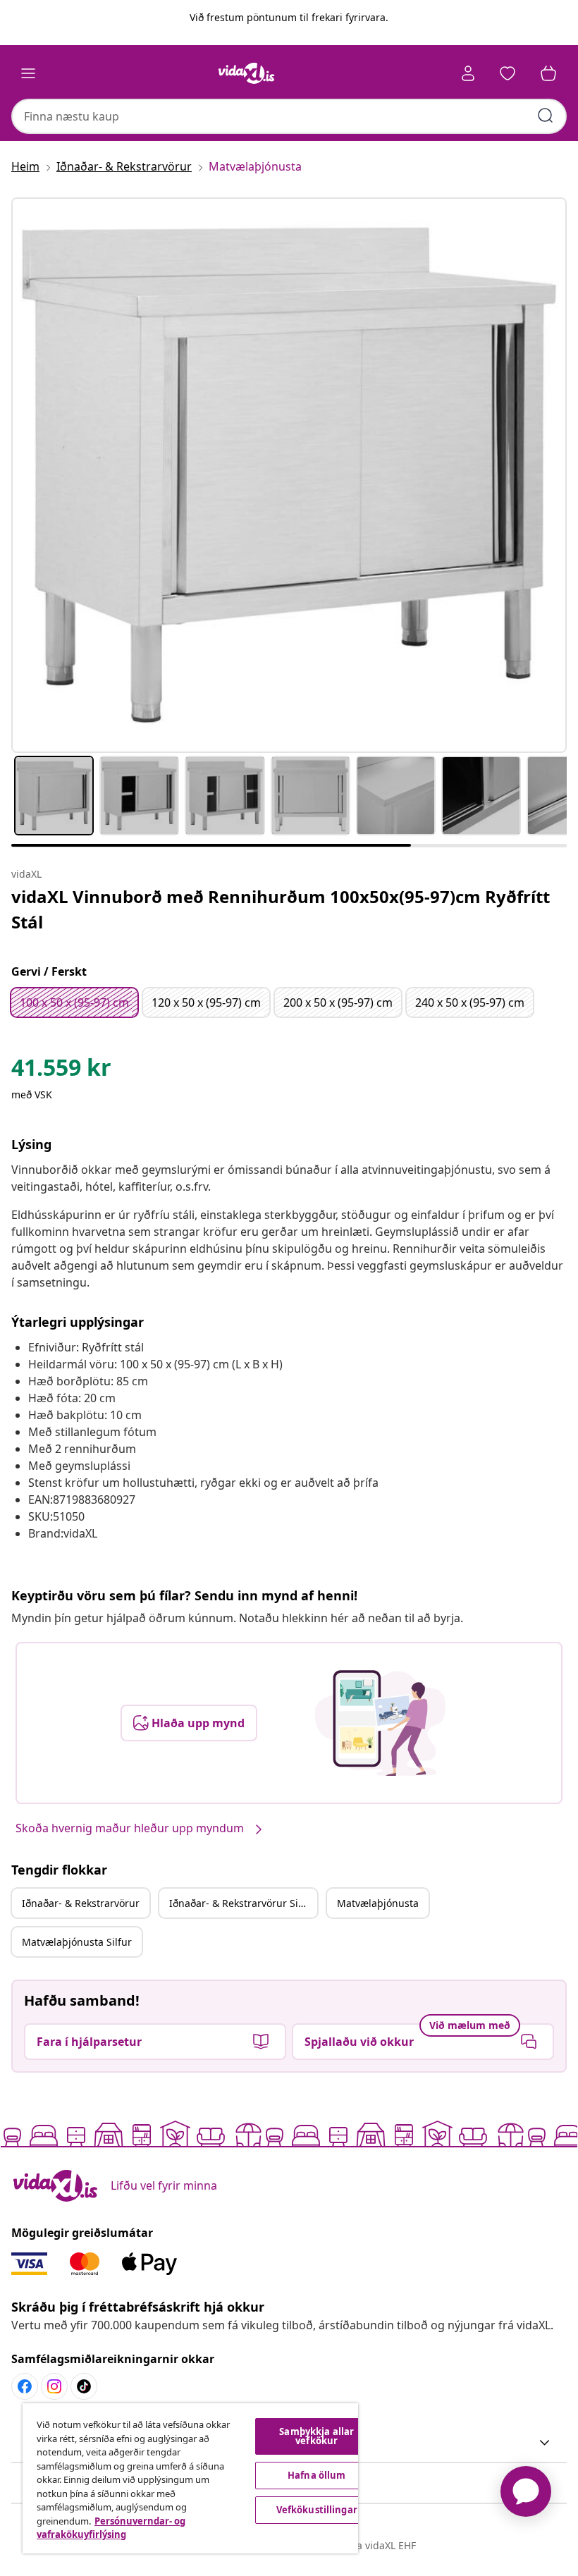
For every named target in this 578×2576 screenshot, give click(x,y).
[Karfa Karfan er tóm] (548, 73)
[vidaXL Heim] (247, 73)
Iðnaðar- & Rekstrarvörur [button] (81, 1903)
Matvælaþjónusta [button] (378, 1903)
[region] (190, 2478)
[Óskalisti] (508, 73)
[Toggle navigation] (28, 73)
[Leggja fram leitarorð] (546, 116)
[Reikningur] (468, 73)
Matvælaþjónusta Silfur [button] (77, 1942)
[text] (61, 1071)
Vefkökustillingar (317, 2510)
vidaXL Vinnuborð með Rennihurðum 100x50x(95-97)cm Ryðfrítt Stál (281, 909)
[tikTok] (84, 2386)
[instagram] (54, 2386)
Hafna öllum (316, 2475)
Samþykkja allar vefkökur (316, 2436)
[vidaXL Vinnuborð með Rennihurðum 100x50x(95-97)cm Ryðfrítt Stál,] (289, 475)
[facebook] (25, 2386)
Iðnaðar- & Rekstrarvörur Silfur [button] (242, 1903)
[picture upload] (380, 1723)
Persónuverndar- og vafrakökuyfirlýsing (111, 2528)
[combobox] (289, 116)
